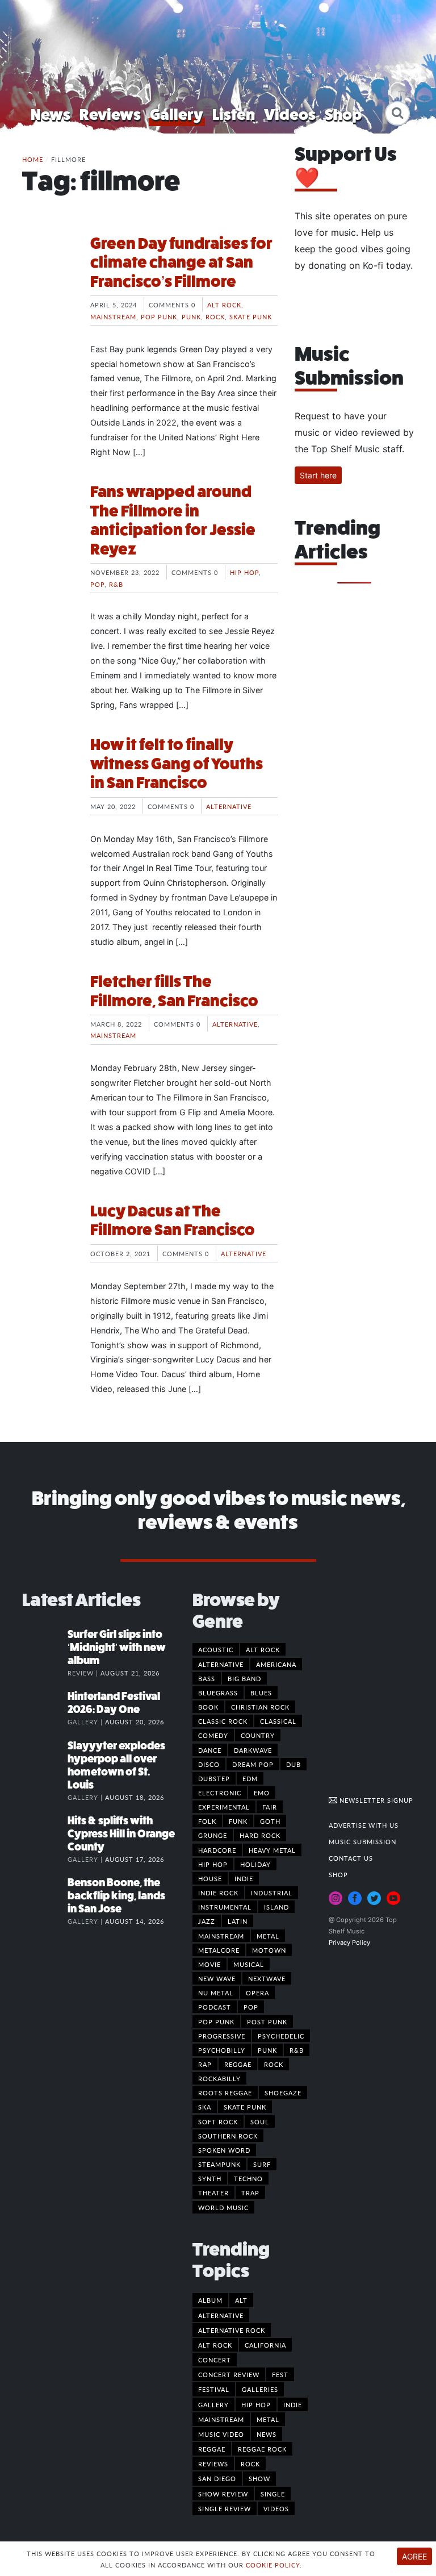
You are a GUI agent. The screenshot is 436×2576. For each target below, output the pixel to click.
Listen (234, 114)
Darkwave (253, 1750)
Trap (250, 2192)
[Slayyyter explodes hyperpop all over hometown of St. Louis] (45, 1757)
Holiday (255, 1864)
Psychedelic (281, 2036)
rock (250, 2464)
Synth (210, 2178)
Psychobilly (222, 2050)
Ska (205, 2107)
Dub (294, 1764)
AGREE (414, 2556)
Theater (213, 2192)
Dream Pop (253, 1764)
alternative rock (232, 2330)
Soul (260, 2121)
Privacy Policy (349, 1943)
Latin (238, 1921)
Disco (209, 1764)
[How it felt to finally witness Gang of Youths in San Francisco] (48, 778)
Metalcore (219, 1950)
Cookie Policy (273, 2565)
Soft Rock (218, 2121)
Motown (269, 1950)
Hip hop (244, 572)
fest (280, 2374)
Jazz (207, 1921)
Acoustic (216, 1649)
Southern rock (228, 2136)
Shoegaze (283, 2093)
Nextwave (267, 1978)
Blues (261, 1693)
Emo (262, 1793)
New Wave (217, 1978)
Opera (257, 1993)
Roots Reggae (225, 2093)
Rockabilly (219, 2078)
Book (208, 1707)
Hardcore (217, 1850)
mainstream (221, 2419)
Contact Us (351, 1858)
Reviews (110, 114)
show (259, 2478)
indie (293, 2404)
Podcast (215, 2007)
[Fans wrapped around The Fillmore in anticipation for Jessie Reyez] (48, 525)
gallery (213, 2404)
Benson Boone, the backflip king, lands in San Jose (116, 1896)
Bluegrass (218, 1693)
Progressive (222, 2036)
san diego (217, 2478)
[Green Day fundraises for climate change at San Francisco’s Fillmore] (48, 277)
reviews (213, 2464)
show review (223, 2494)
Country (258, 1735)
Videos (290, 114)
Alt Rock (224, 305)
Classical (278, 1721)
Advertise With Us (364, 1825)
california (265, 2345)
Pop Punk (159, 316)
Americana (276, 1664)
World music (223, 2207)
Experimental (224, 1807)
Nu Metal (216, 1993)
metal (268, 2419)
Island (276, 1907)
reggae (212, 2449)
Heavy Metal (272, 1850)
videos (276, 2508)
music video (221, 2434)
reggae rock (262, 2449)
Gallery (177, 114)
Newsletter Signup (375, 1800)
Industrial (272, 1893)
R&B (116, 584)
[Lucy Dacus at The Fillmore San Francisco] (48, 1244)
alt (241, 2300)
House (210, 1878)
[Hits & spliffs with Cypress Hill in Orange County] (45, 1832)
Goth (270, 1821)
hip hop (256, 2404)
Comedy (213, 1735)
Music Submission (362, 1841)
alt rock (215, 2345)
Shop (343, 114)
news (267, 2434)
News (51, 114)
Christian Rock (260, 1707)
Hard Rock (260, 1835)
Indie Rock (218, 1893)
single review (225, 2508)
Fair (270, 1807)
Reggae (238, 2064)
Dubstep (214, 1778)
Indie (244, 1878)
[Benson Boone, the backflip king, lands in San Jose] (45, 1894)
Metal (268, 1936)
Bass (207, 1678)
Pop (97, 584)
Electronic (220, 1793)
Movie (209, 1964)
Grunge (213, 1835)
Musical (249, 1964)
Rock (215, 316)
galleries (260, 2389)
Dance (210, 1750)
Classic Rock (223, 1721)
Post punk (267, 2021)
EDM (250, 1778)
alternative (221, 2315)
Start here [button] (318, 475)
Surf (262, 2164)
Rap (205, 2064)
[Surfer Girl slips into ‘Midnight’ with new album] (45, 1646)
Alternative (229, 806)
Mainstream (113, 316)
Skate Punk (251, 316)
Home (33, 159)
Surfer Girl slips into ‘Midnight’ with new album (117, 1647)
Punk (191, 316)
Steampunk (219, 2164)
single (273, 2494)
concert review (229, 2374)
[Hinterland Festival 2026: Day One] (45, 1708)
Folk (207, 1821)
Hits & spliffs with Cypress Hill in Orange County (121, 1834)
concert (215, 2360)
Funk (238, 1821)
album (210, 2300)
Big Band (244, 1678)
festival (214, 2389)
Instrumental (225, 1907)
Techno (248, 2178)
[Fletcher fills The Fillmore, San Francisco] (48, 1015)
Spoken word (224, 2150)
